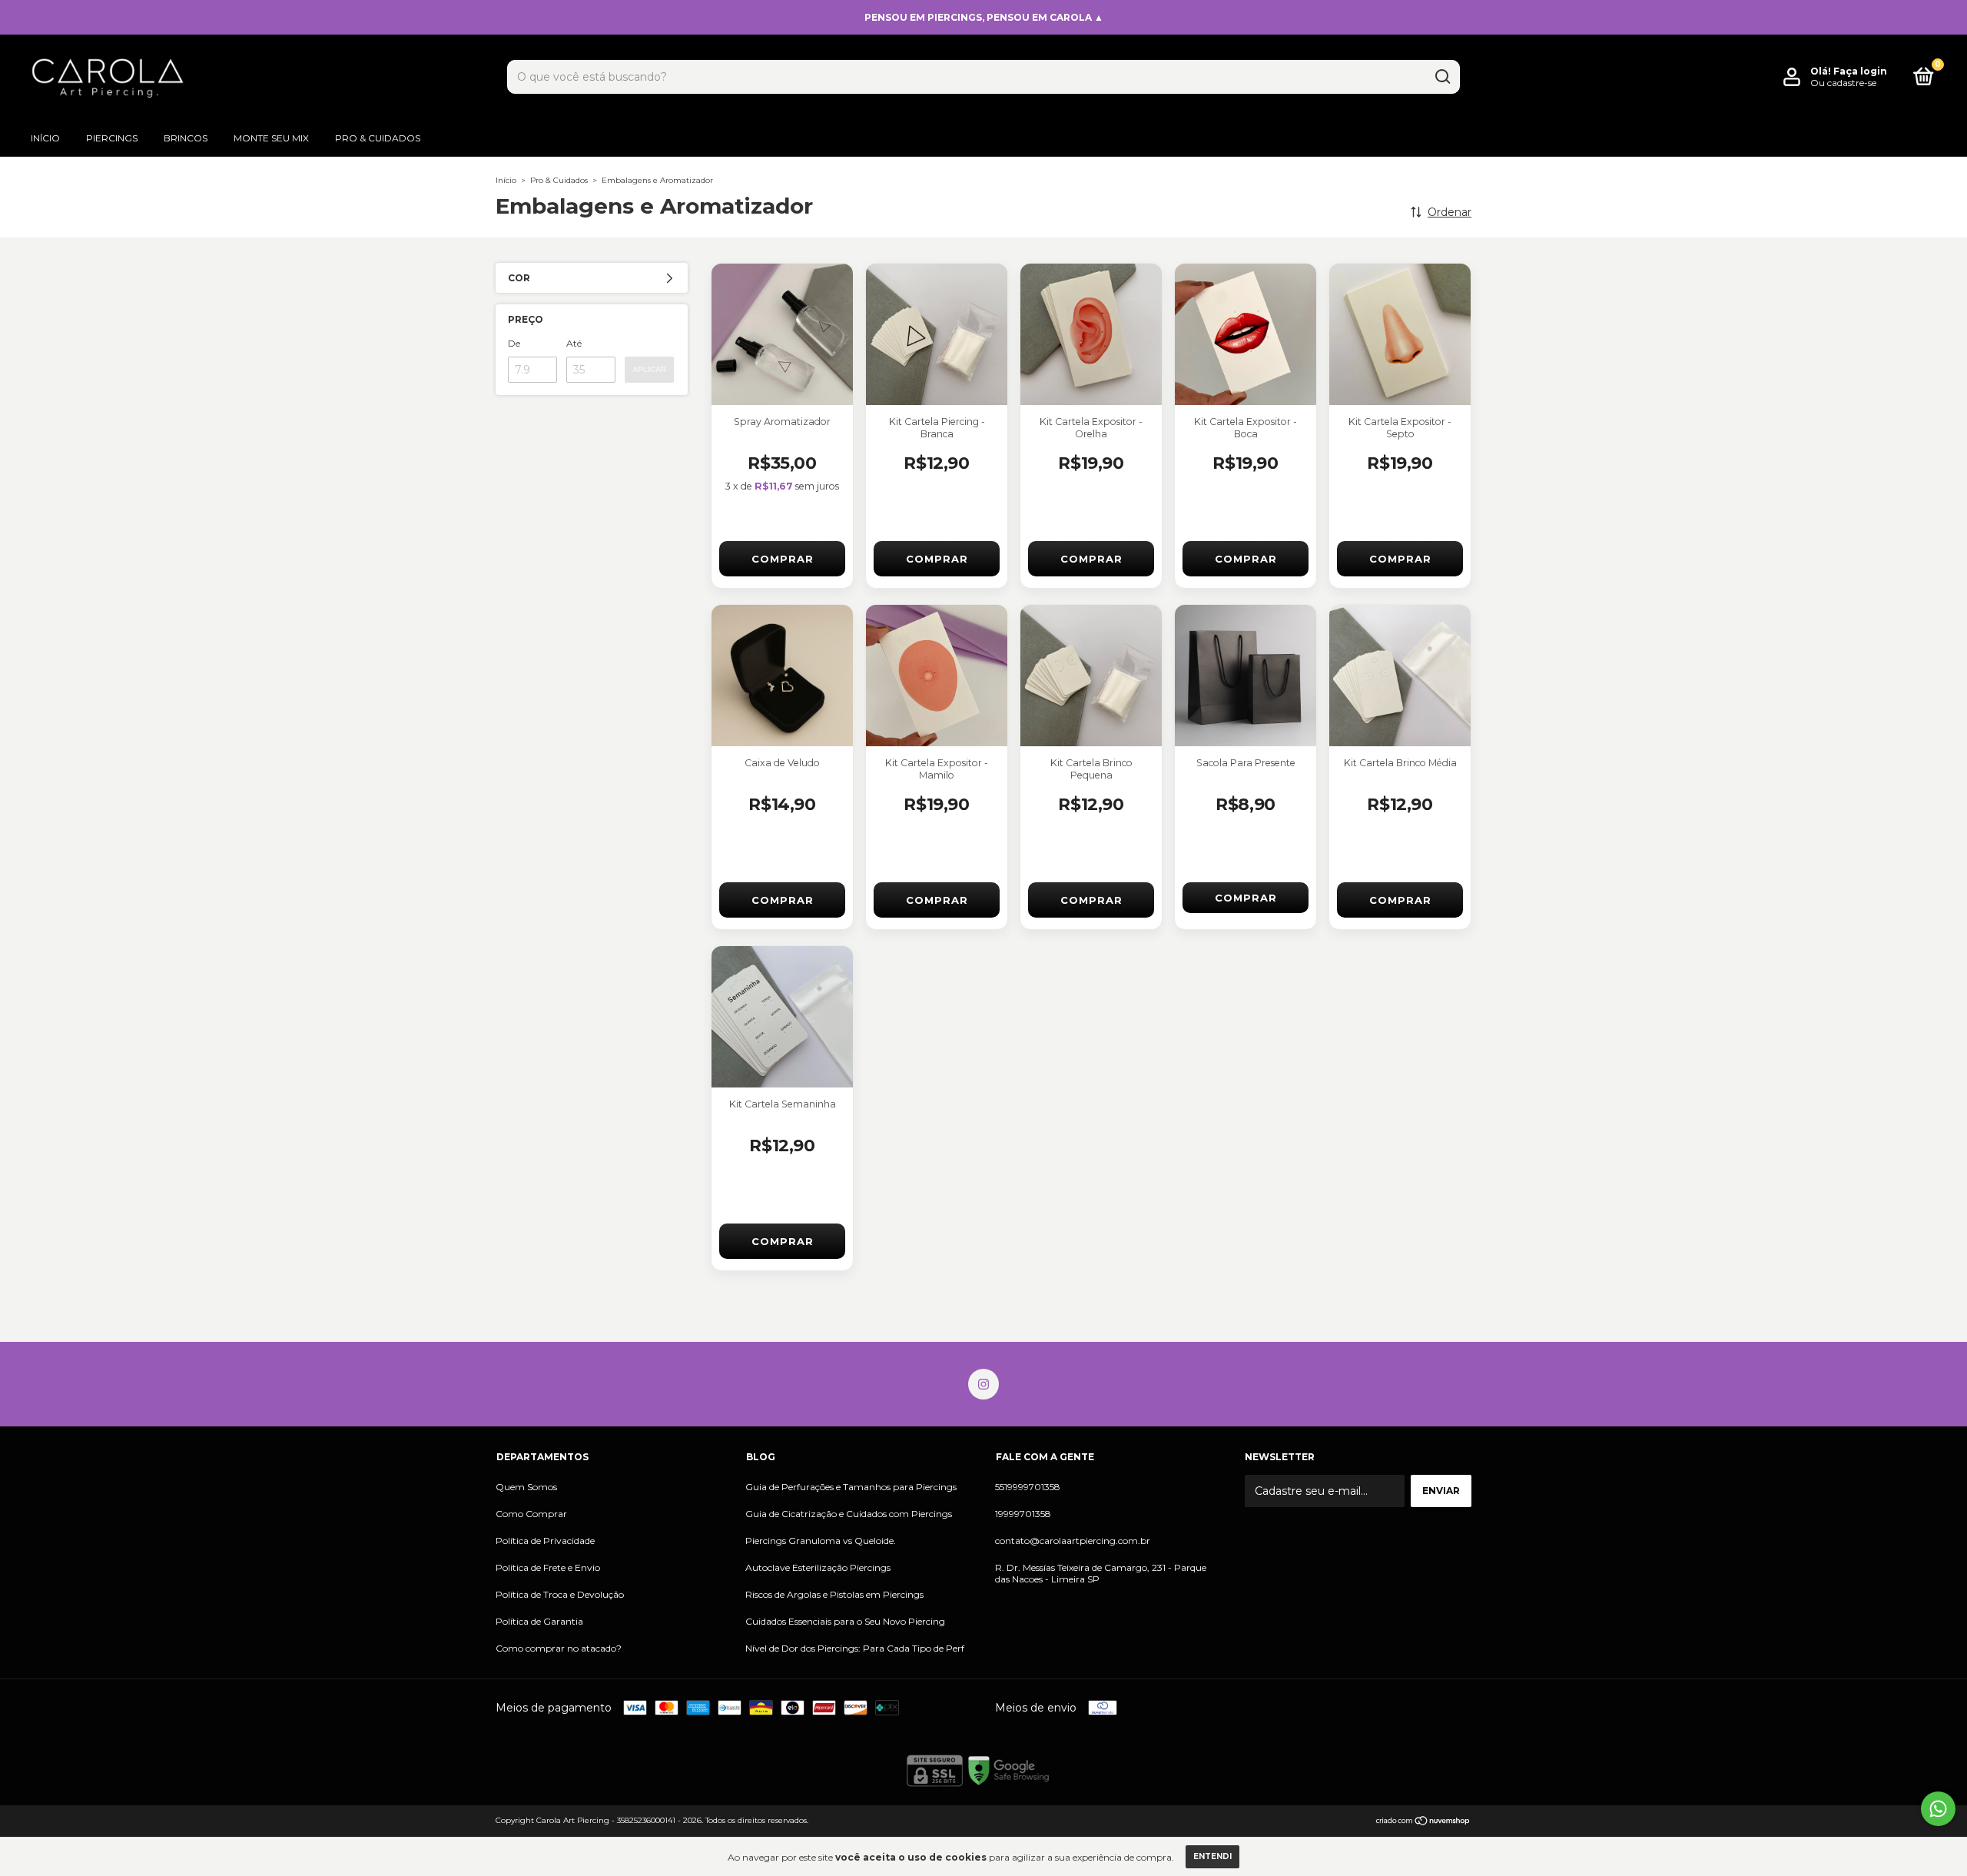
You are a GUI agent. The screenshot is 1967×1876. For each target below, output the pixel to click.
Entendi (1212, 1856)
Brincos (186, 138)
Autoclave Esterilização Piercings (818, 1567)
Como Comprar (531, 1514)
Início (45, 138)
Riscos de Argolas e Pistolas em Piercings (834, 1594)
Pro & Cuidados (378, 138)
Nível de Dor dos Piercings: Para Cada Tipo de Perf (855, 1648)
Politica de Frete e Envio (548, 1567)
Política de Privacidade (545, 1541)
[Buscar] (1442, 77)
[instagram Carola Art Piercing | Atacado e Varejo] (983, 1384)
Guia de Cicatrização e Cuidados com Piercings (849, 1514)
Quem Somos (526, 1487)
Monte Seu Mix (271, 138)
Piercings (112, 138)
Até (574, 343)
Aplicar (649, 369)
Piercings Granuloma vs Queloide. (821, 1541)
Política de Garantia (539, 1621)
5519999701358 (1028, 1487)
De (514, 343)
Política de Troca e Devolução (560, 1594)
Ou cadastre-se (1843, 83)
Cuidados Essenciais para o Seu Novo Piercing (845, 1621)
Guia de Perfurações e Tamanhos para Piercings (851, 1487)
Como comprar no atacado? (559, 1648)
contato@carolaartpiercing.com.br (1073, 1541)
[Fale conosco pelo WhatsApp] (1938, 1809)
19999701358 (1023, 1514)
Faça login (1860, 71)
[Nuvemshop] (1423, 1822)
